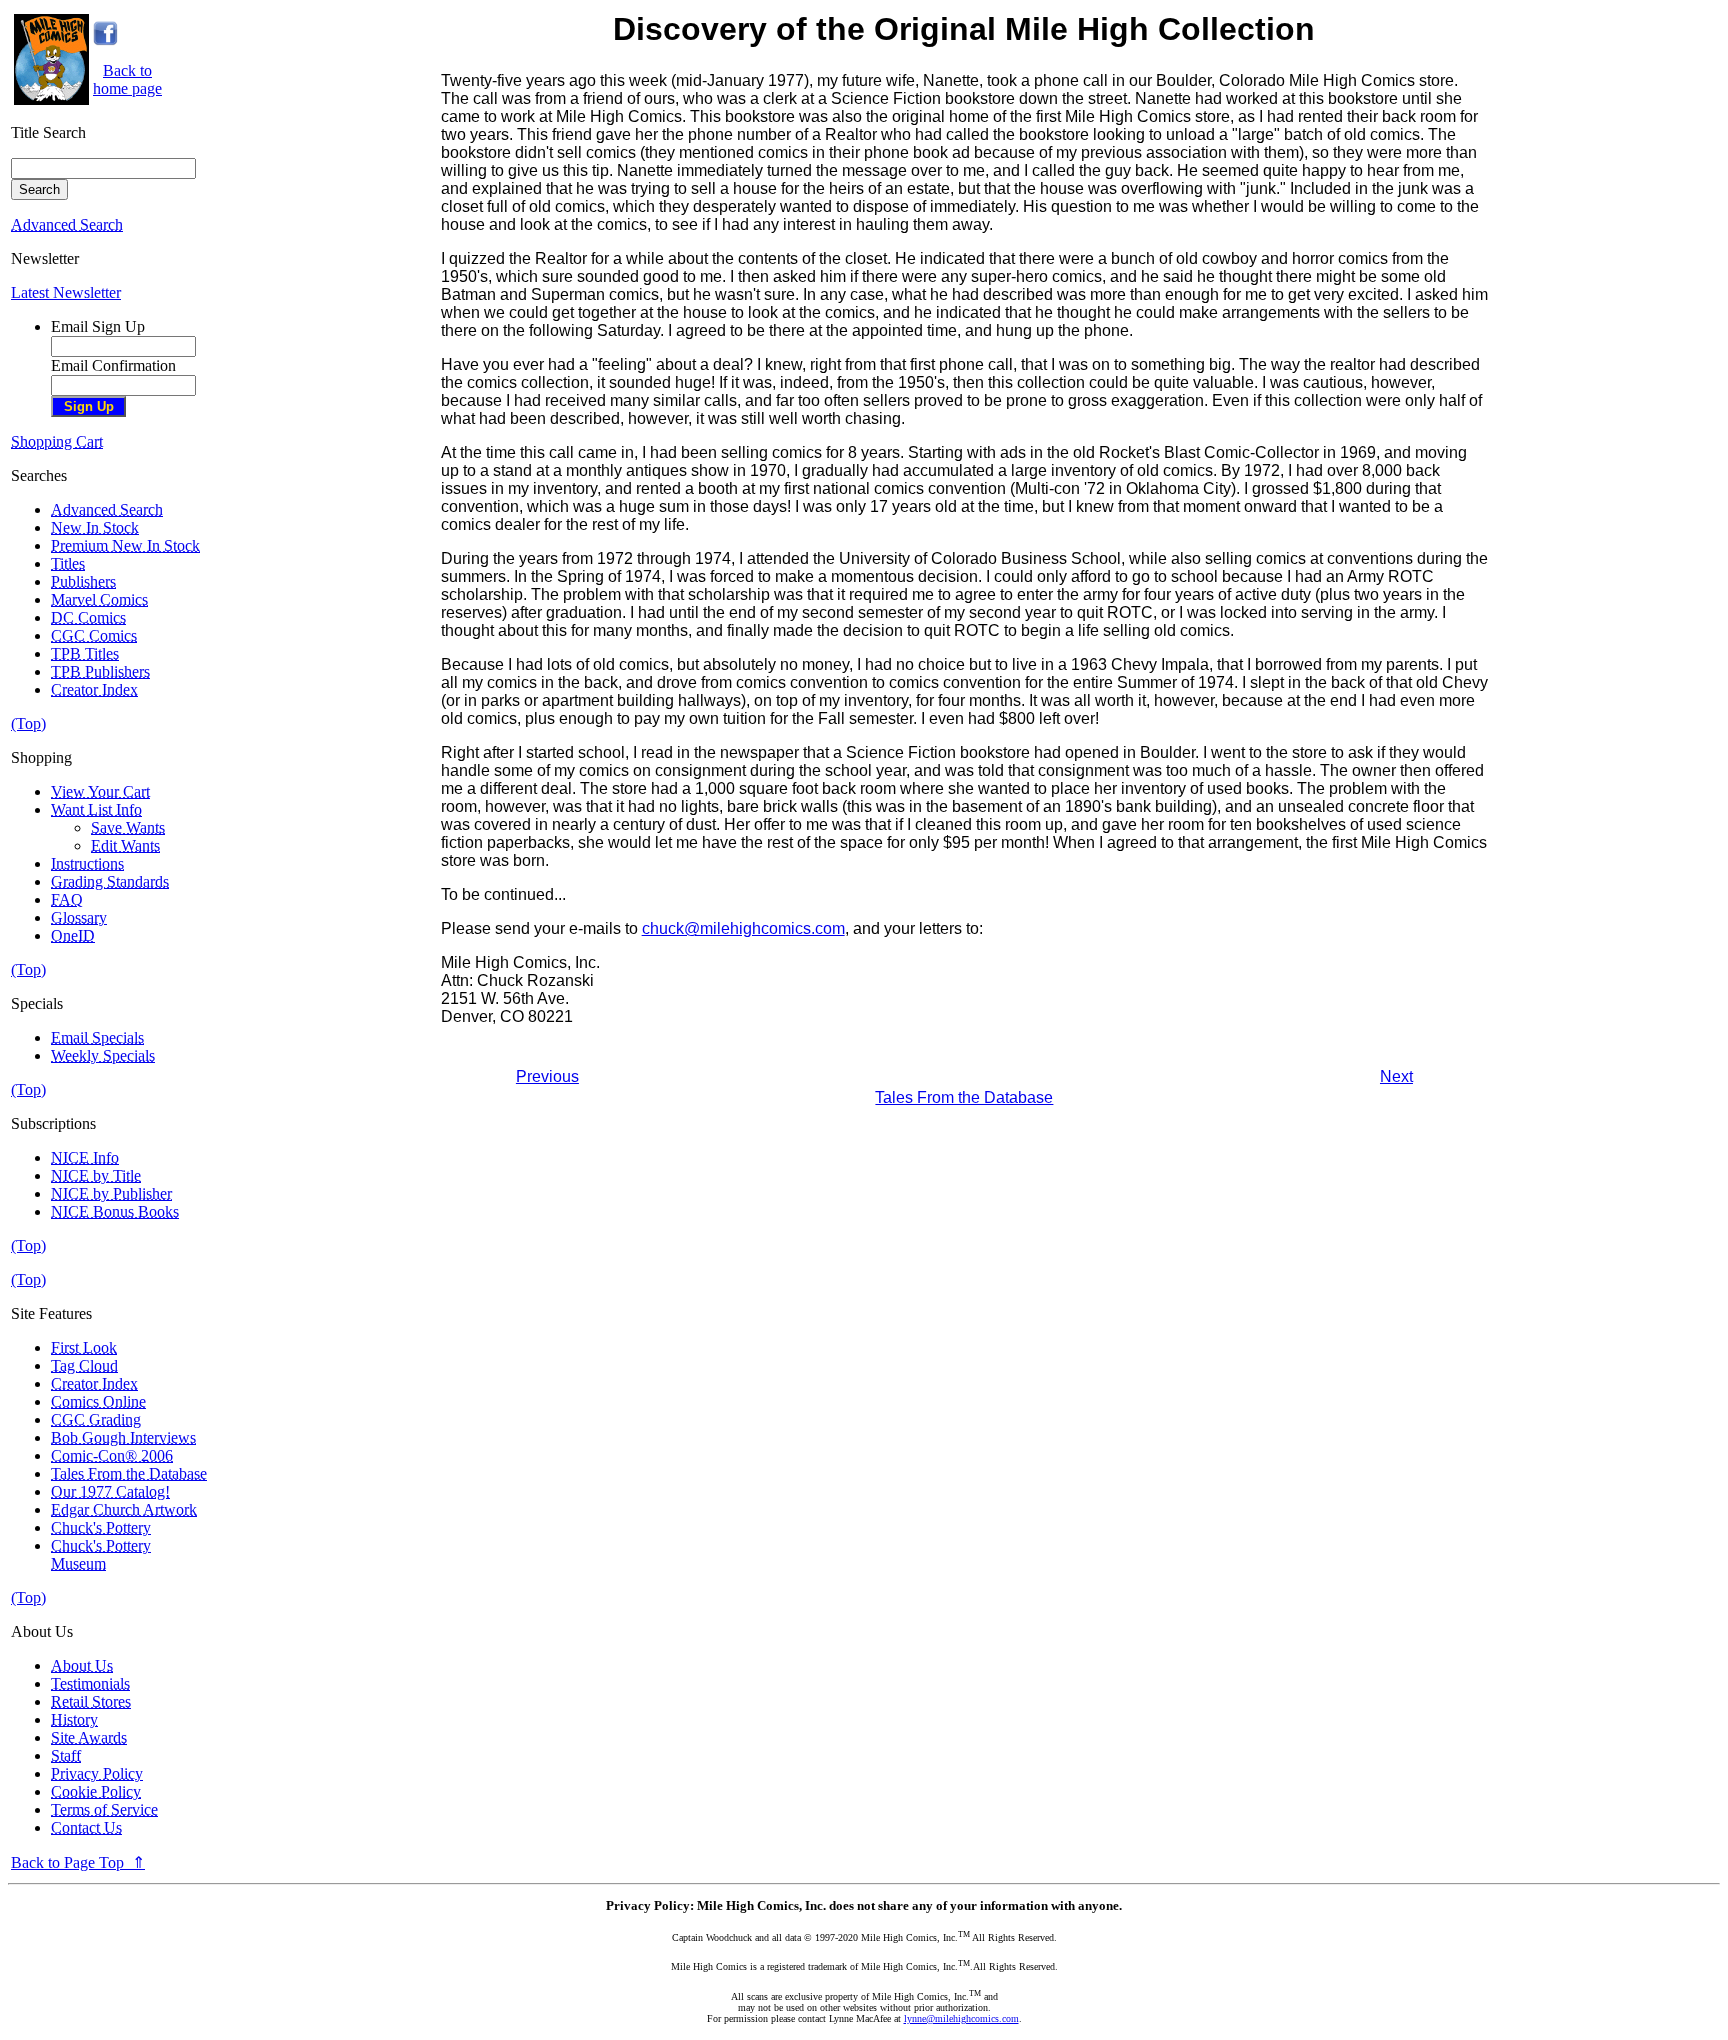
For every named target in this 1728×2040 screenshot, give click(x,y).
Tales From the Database (964, 1097)
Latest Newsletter (66, 292)
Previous (547, 1076)
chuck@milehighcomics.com (743, 928)
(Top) (28, 723)
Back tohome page (127, 79)
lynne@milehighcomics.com (961, 2018)
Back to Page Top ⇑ (78, 1862)
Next (1396, 1076)
